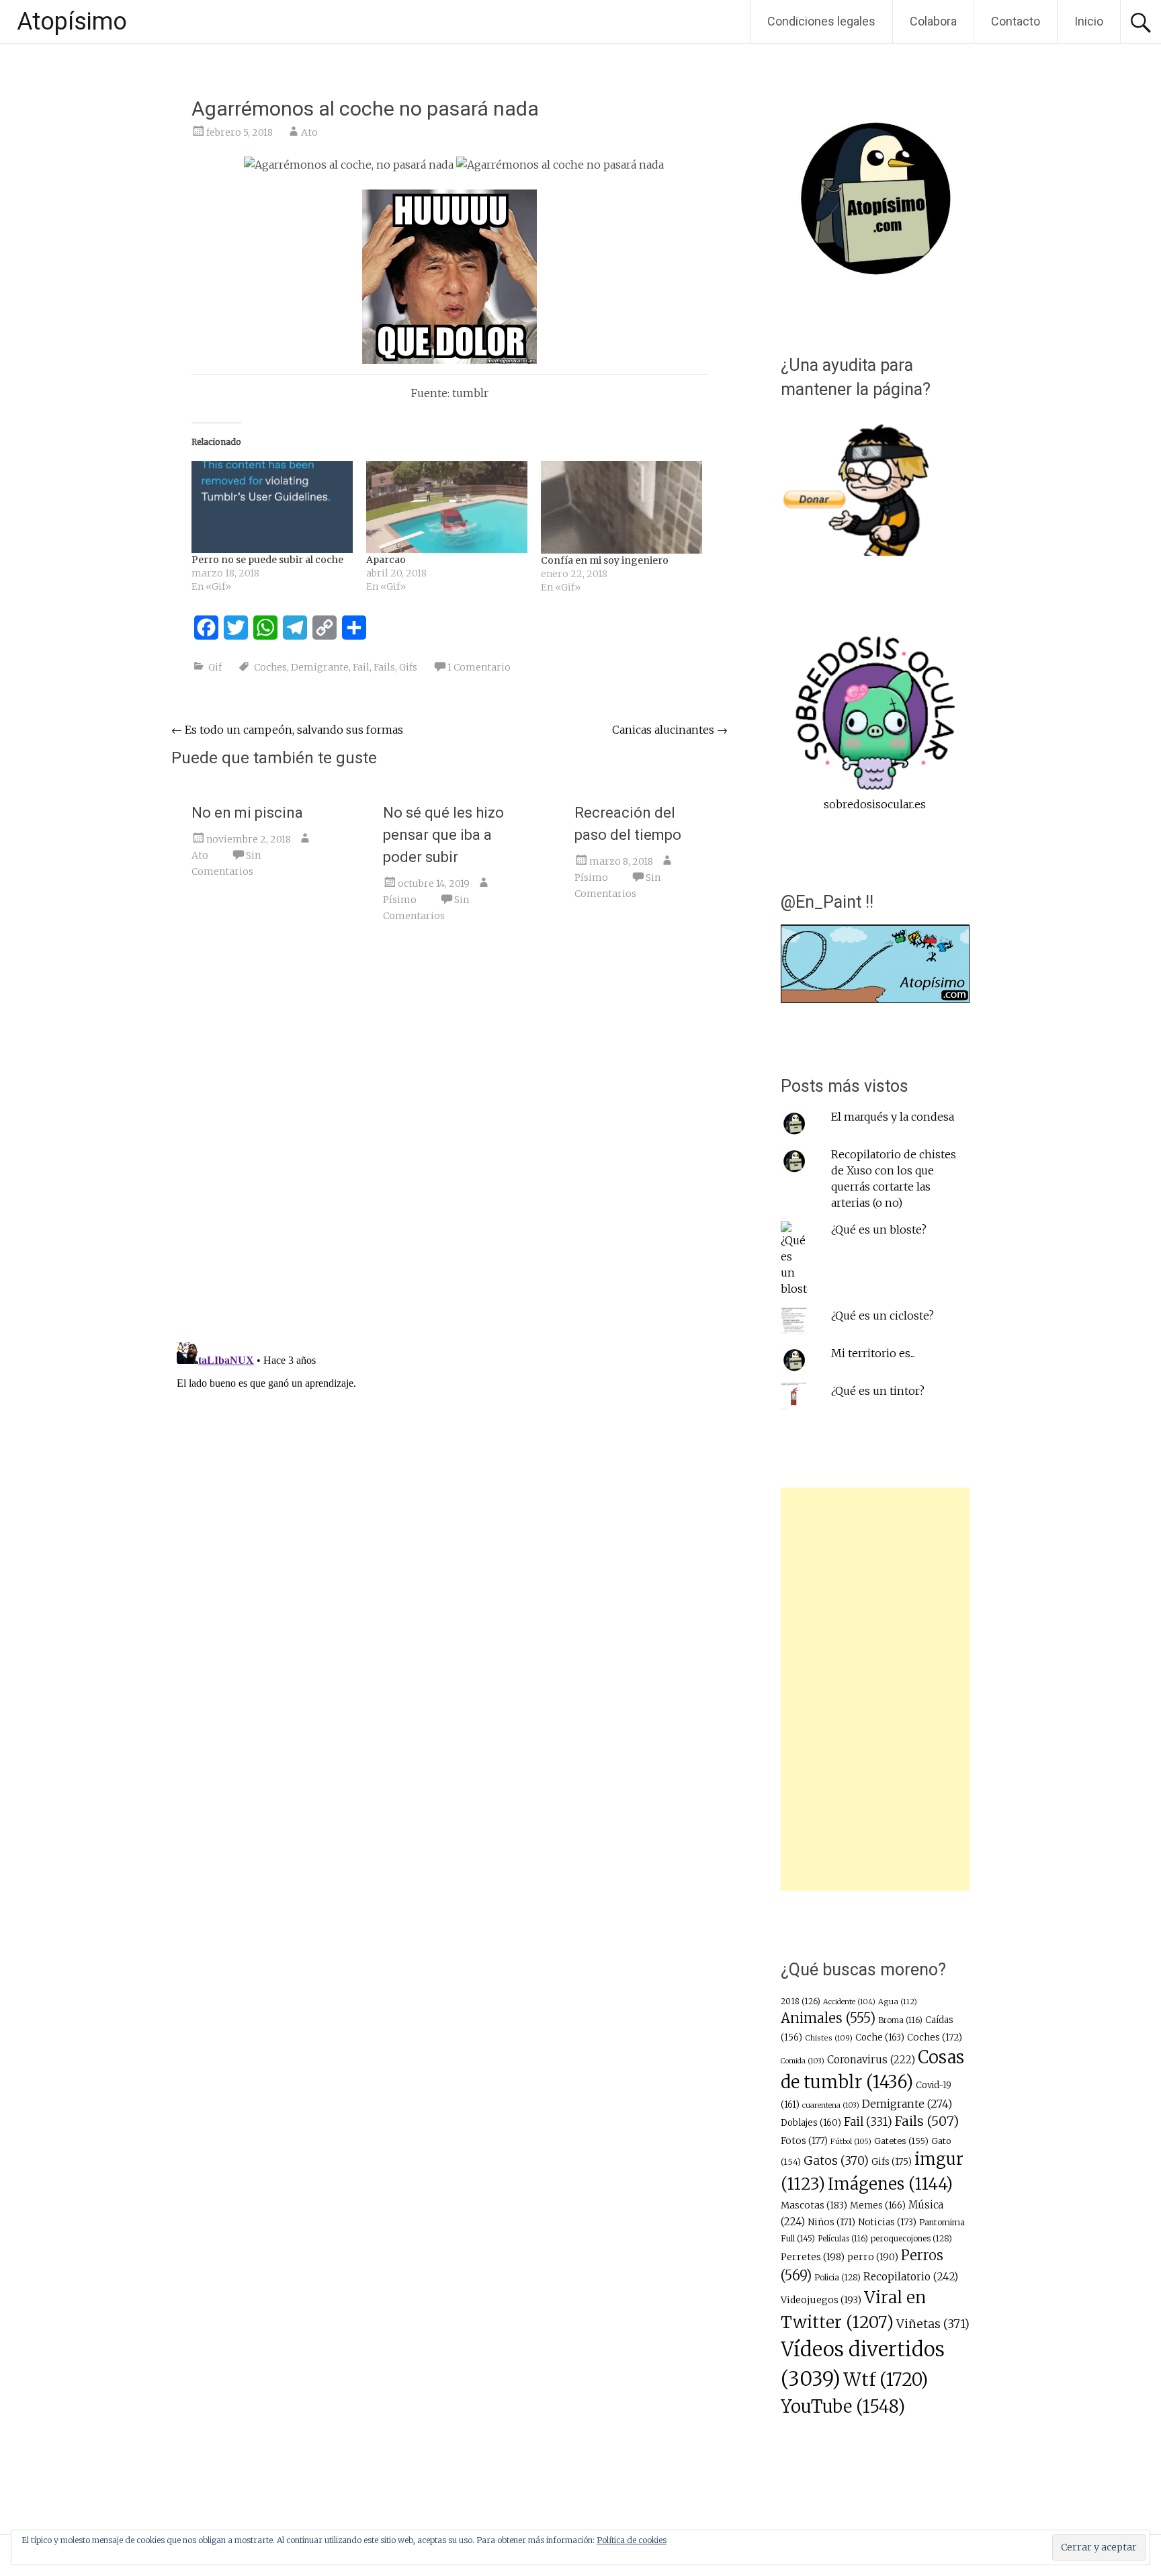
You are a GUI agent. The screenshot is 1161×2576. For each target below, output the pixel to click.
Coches (270, 667)
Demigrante (320, 667)
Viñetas (933, 2324)
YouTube (843, 2407)
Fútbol (851, 2141)
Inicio (1089, 21)
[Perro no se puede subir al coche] (272, 507)
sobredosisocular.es (875, 804)
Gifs (408, 667)
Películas (843, 2239)
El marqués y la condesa (893, 1117)
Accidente (849, 2002)
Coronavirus (871, 2060)
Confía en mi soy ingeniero (605, 560)
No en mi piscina (247, 813)
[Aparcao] (447, 507)
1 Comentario (479, 667)
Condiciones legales (821, 21)
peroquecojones (911, 2238)
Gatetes (901, 2141)
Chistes (829, 2038)
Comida (803, 2061)
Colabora (933, 21)
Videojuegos (821, 2300)
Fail (361, 667)
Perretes (813, 2257)
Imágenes (890, 2184)
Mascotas (814, 2205)
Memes (878, 2205)
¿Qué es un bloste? (879, 1230)
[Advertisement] (875, 1689)
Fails (384, 667)
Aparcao (386, 560)
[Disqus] (449, 1141)
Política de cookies (632, 2540)
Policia (837, 2277)
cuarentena (831, 2105)
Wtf (886, 2379)
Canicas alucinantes (670, 730)
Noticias (887, 2222)
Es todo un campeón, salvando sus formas (287, 730)
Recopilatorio (911, 2277)
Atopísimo (72, 22)
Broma (900, 2020)
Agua (898, 2002)
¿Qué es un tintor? (878, 1391)
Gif (215, 667)
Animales (828, 2018)
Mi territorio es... (873, 1353)
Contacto (1016, 21)
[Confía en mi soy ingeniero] (621, 507)
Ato (309, 132)
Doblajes (811, 2123)
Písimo (400, 900)
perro (873, 2257)
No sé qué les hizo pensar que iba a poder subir (443, 835)
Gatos (836, 2161)
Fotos (804, 2141)
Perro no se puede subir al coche (267, 560)
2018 (801, 2002)
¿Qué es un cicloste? (883, 1316)
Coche (880, 2037)
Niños (831, 2222)
